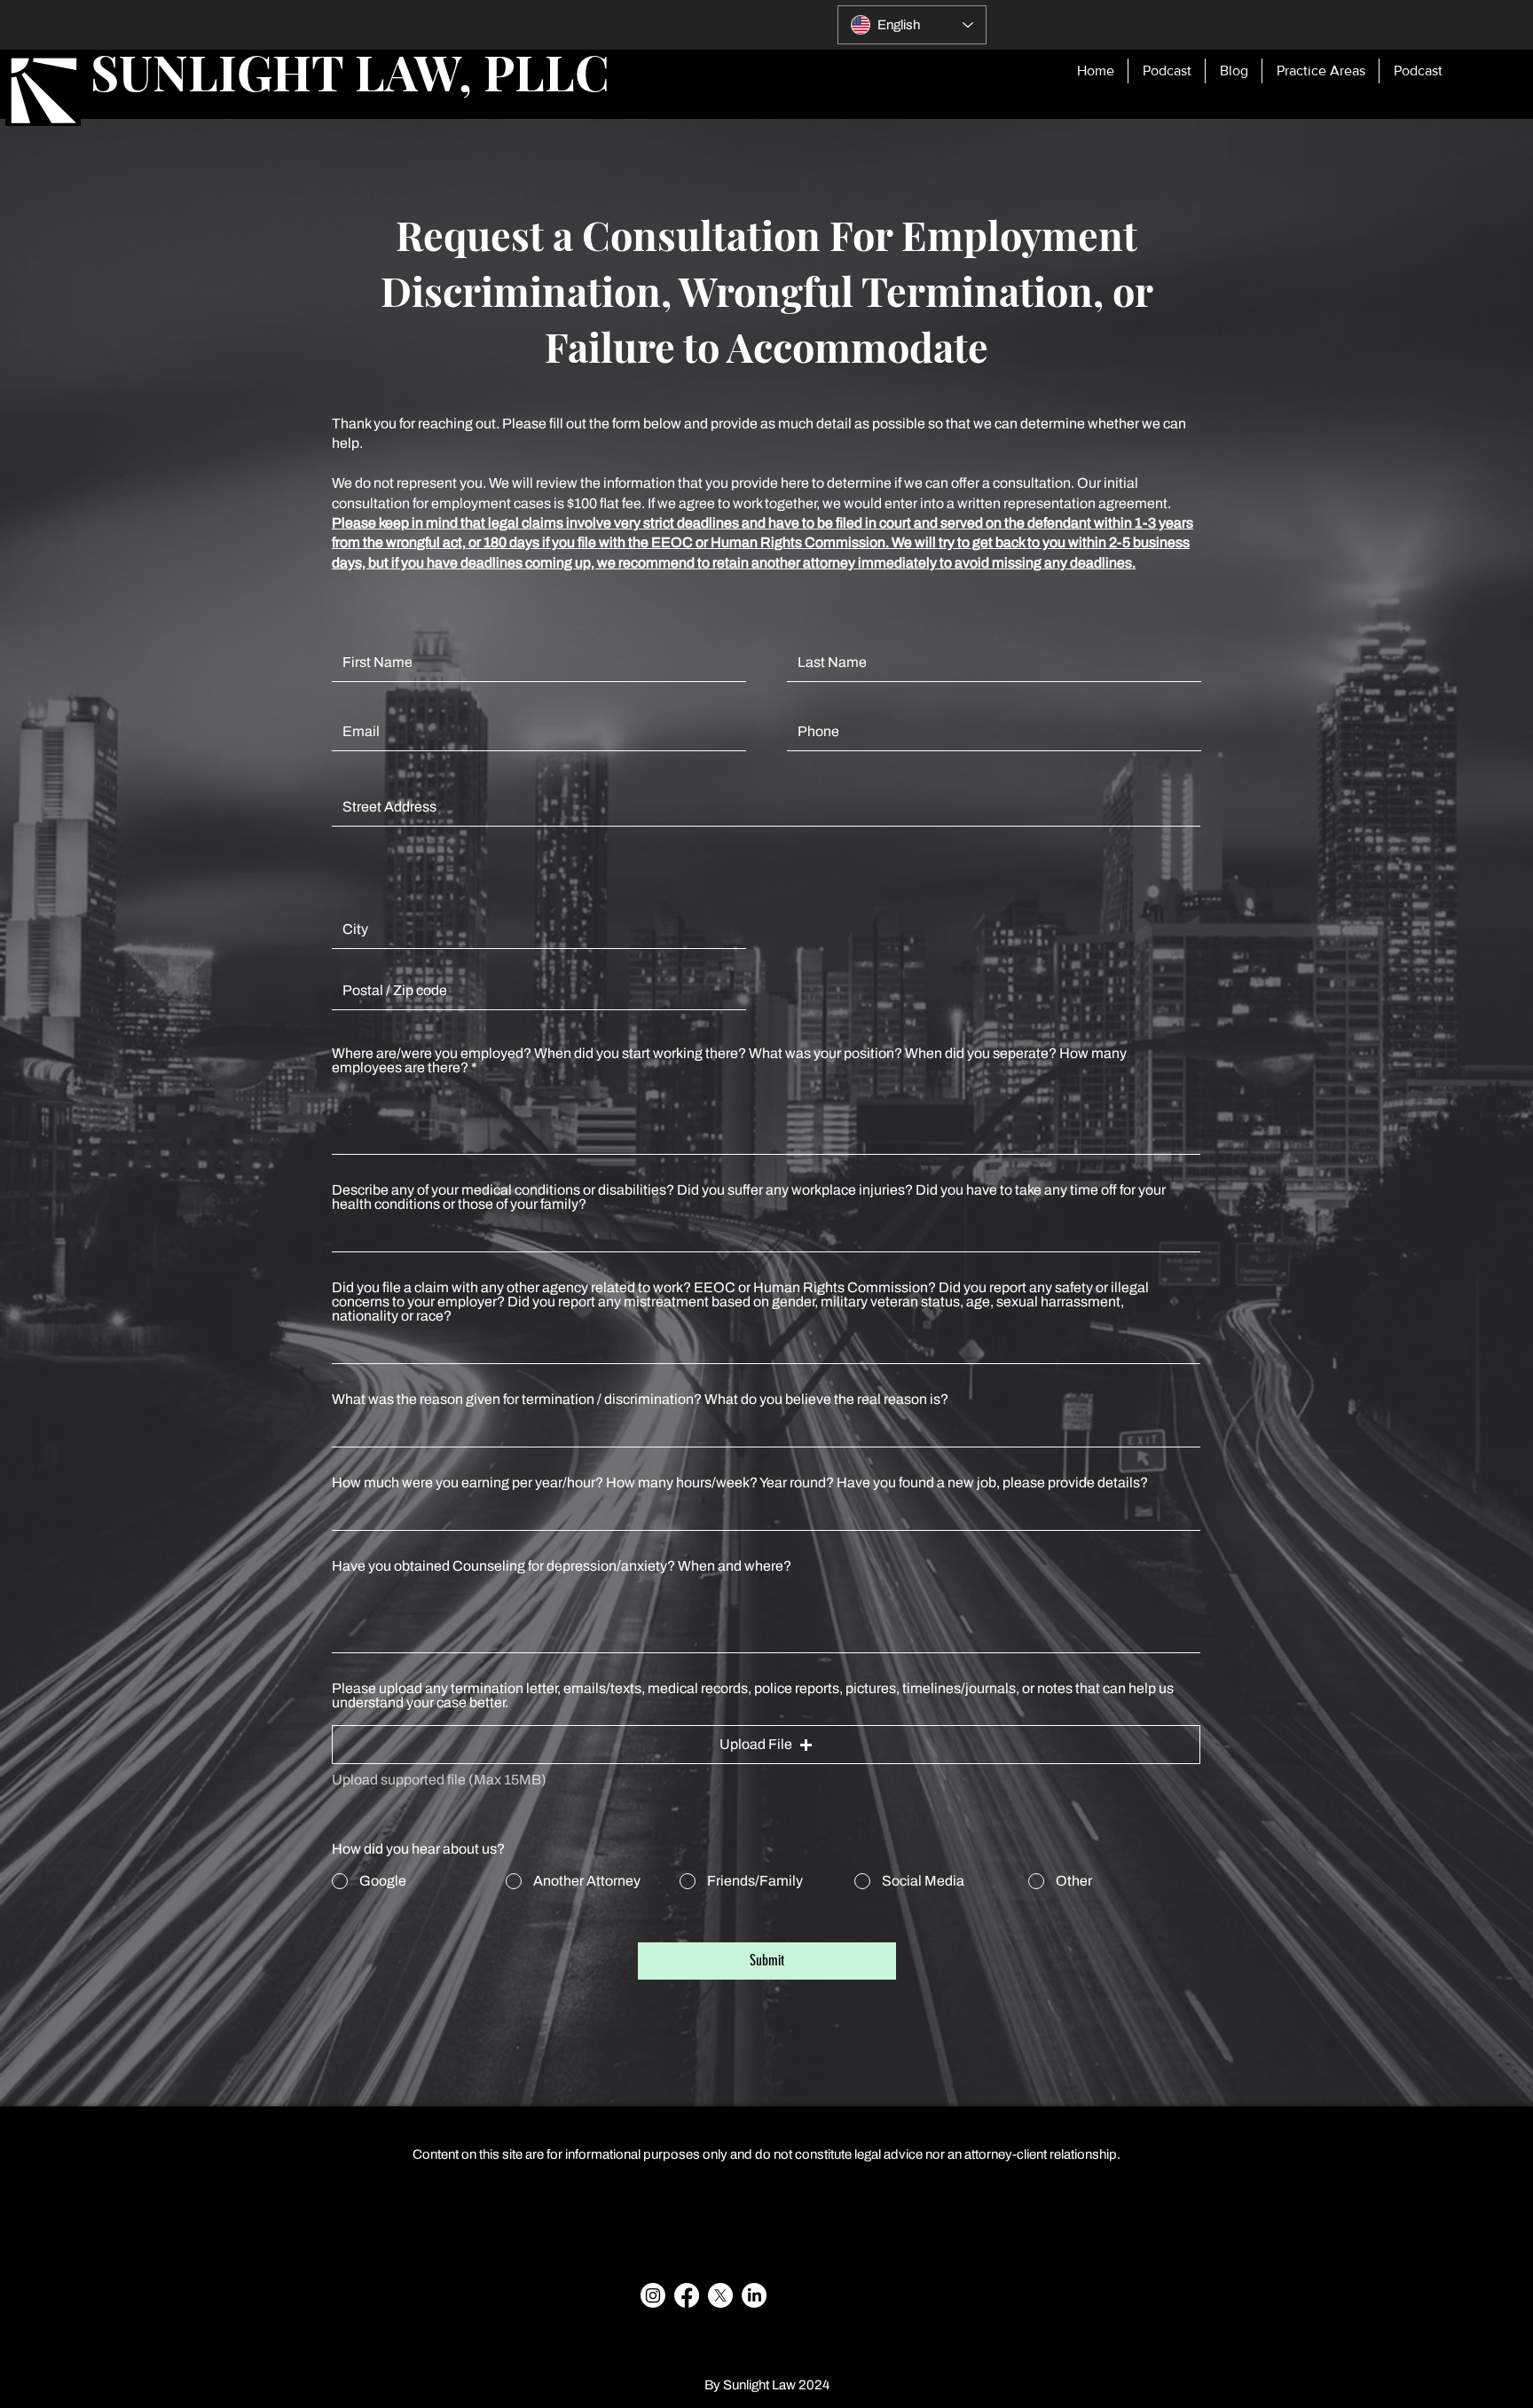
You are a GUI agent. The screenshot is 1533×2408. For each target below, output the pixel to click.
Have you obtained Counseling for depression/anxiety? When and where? (562, 1566)
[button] (766, 1745)
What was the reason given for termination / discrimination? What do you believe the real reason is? (640, 1400)
